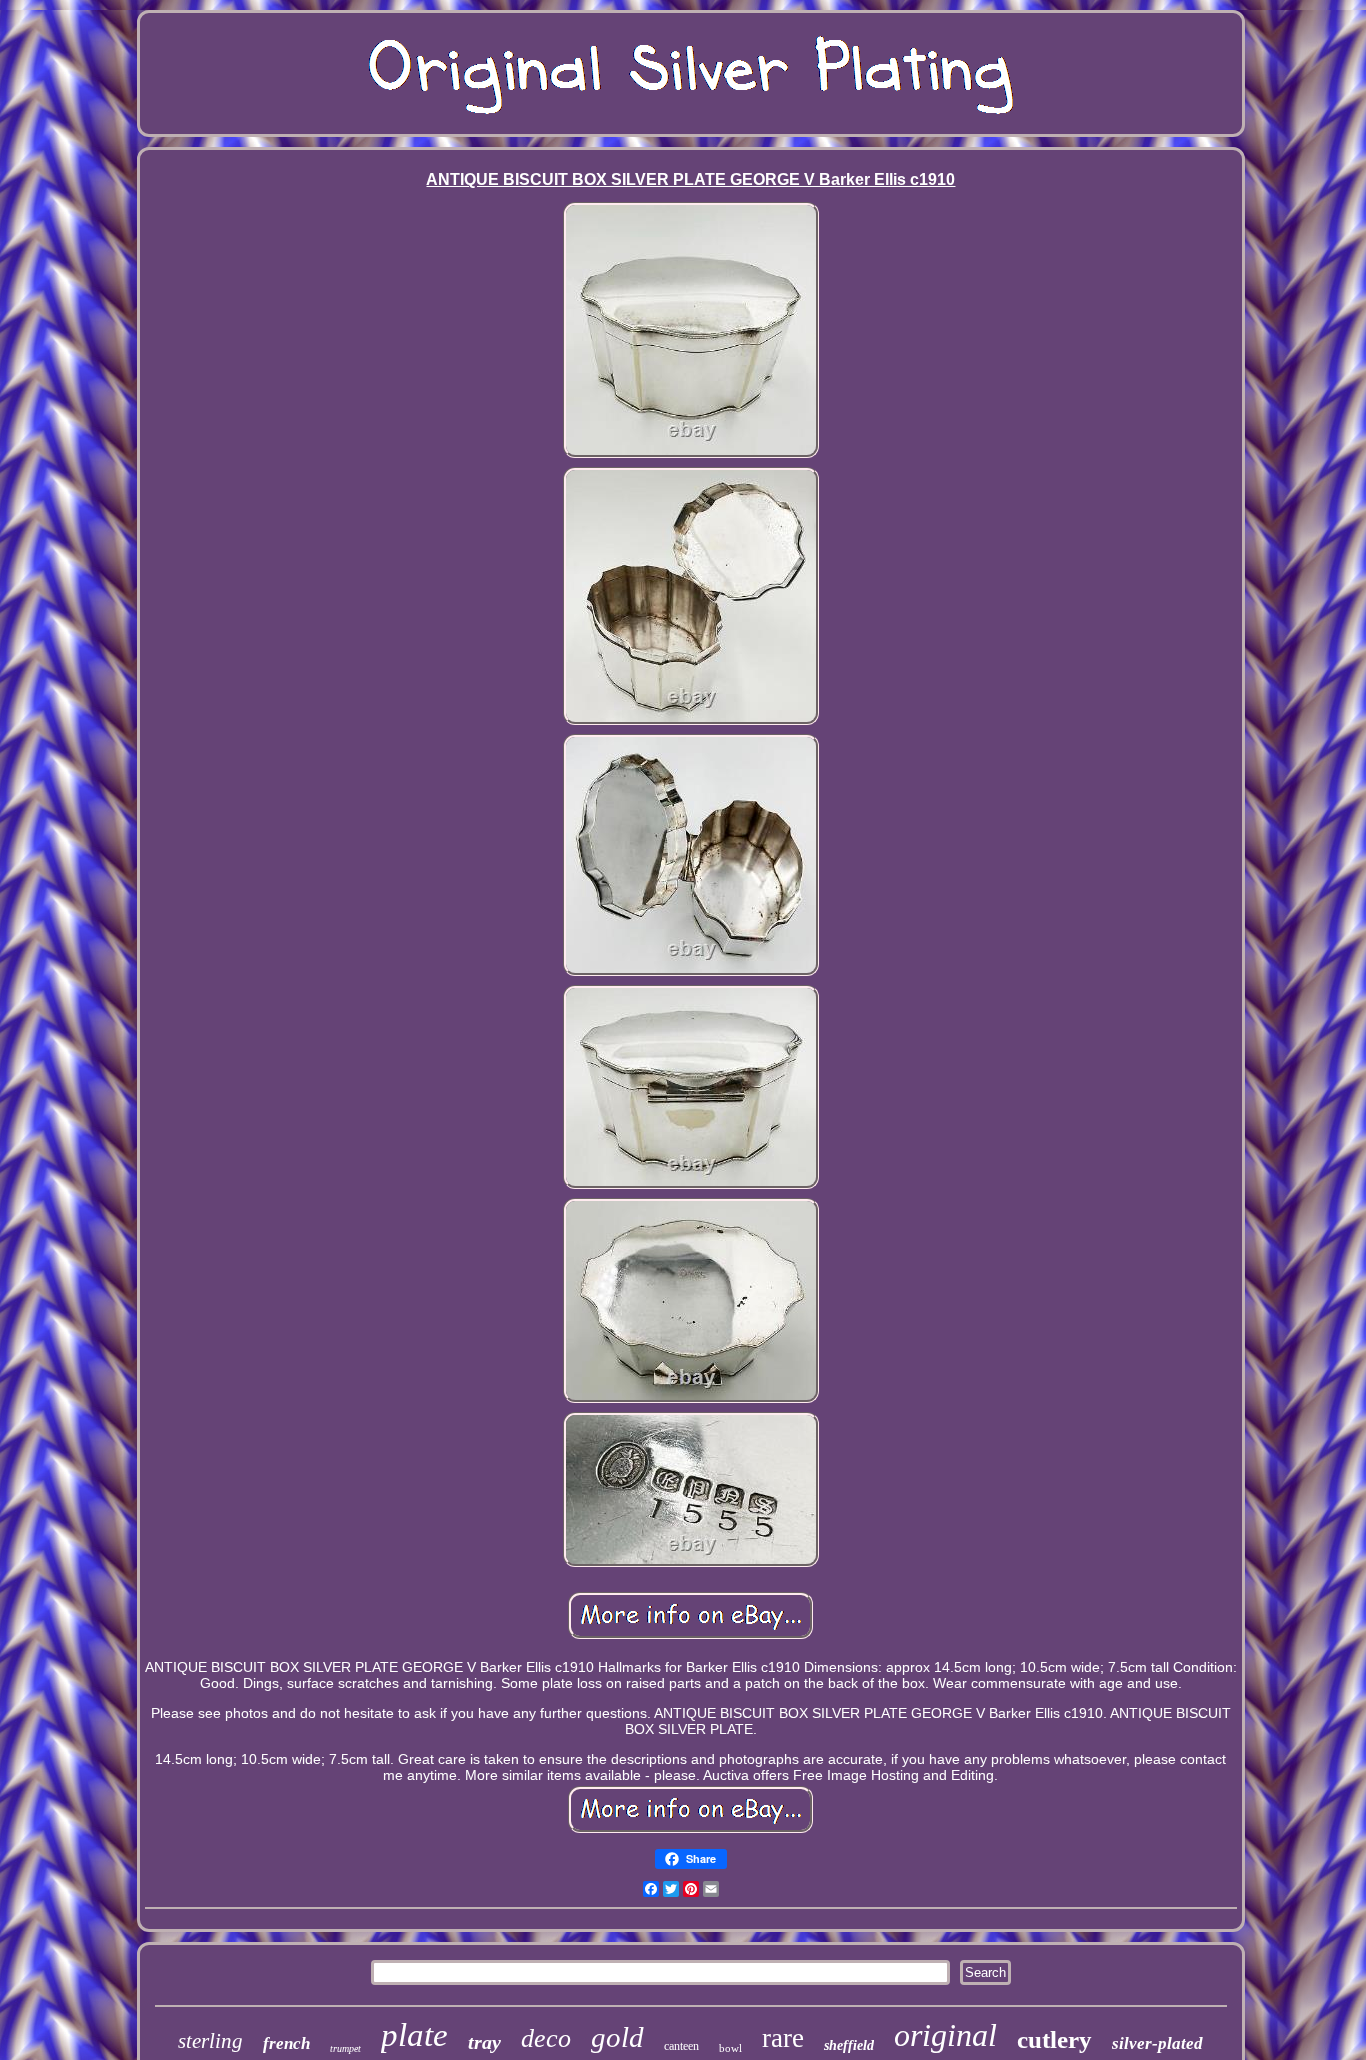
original (945, 2035)
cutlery (1054, 2039)
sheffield (849, 2045)
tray (484, 2042)
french (286, 2043)
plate (414, 2035)
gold (617, 2037)
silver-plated (1157, 2043)
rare (783, 2038)
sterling (210, 2041)
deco (546, 2038)
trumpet (345, 2048)
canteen (681, 2046)
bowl (730, 2048)
